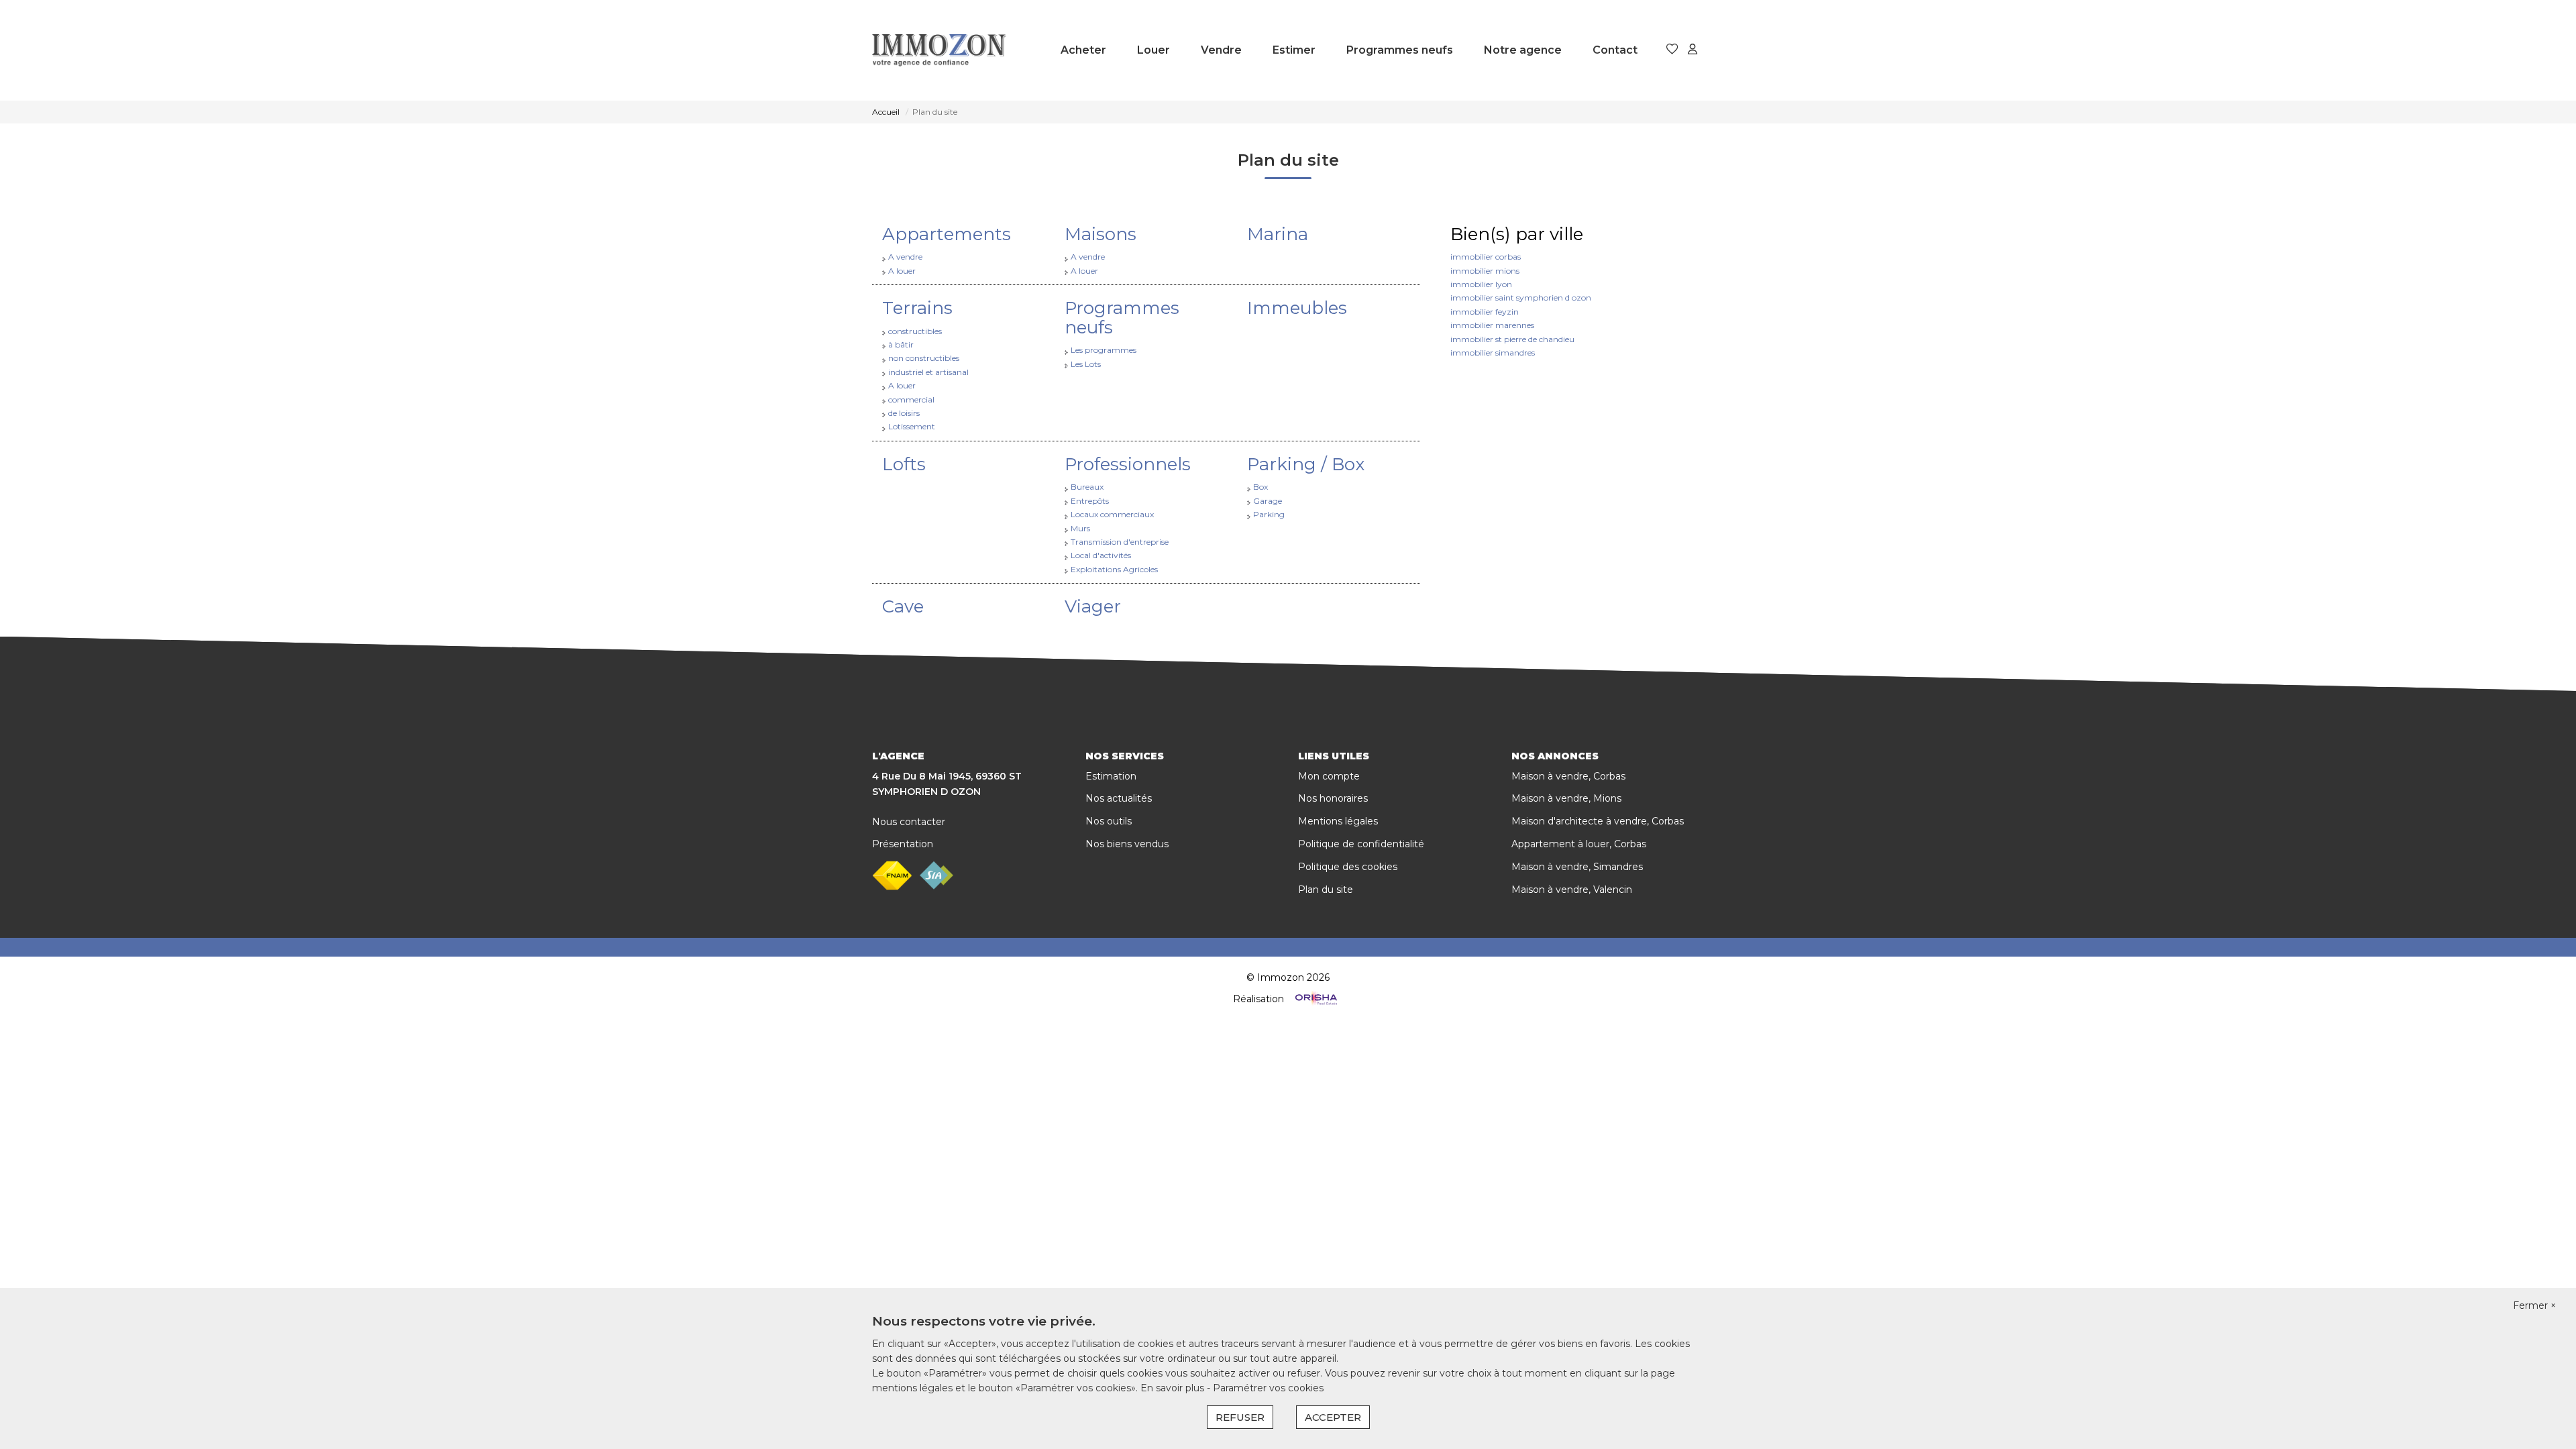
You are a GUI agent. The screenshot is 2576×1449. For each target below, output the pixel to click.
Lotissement (912, 426)
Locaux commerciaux (1112, 514)
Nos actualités (1119, 798)
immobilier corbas (1486, 257)
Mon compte (1329, 776)
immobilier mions (1485, 271)
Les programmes (1104, 350)
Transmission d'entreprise (1120, 542)
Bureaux (1087, 487)
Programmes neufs (1400, 50)
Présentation (903, 844)
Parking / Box (1306, 464)
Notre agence (1523, 50)
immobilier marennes (1492, 325)
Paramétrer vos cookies (1268, 1388)
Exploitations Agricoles (1114, 569)
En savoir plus (1174, 1388)
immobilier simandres (1493, 353)
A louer (902, 271)
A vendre (905, 257)
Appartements (947, 234)
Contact (1615, 50)
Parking (1269, 514)
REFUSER (1240, 1417)
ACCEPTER (1333, 1417)
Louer (1153, 50)
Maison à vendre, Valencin (1572, 890)
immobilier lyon (1481, 284)
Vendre (1221, 50)
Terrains (917, 308)
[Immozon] (939, 50)
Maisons (1101, 234)
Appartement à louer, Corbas (1579, 844)
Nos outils (1109, 821)
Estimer (1294, 50)
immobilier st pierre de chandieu (1512, 339)
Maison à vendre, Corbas (1568, 776)
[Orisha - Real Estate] (1315, 999)
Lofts (904, 464)
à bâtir (901, 344)
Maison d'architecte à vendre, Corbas (1598, 821)
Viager (1093, 606)
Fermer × (2534, 1305)
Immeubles (1297, 308)
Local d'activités (1101, 555)
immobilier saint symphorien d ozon (1521, 298)
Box (1260, 487)
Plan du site (1326, 890)
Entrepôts (1090, 501)
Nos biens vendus (1127, 844)
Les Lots (1086, 364)
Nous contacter (909, 822)
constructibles (915, 331)
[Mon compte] (1693, 50)
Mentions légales (1338, 821)
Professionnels (1128, 464)
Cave (903, 606)
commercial (911, 399)
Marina (1278, 234)
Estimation (1111, 776)
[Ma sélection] (1672, 50)
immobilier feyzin (1485, 312)
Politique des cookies (1348, 867)
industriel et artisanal (928, 372)
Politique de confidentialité (1361, 844)
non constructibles (924, 358)
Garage (1268, 501)
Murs (1080, 528)
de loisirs (904, 413)
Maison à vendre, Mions (1566, 798)
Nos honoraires (1333, 798)
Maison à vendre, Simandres (1577, 867)
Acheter (1083, 50)
